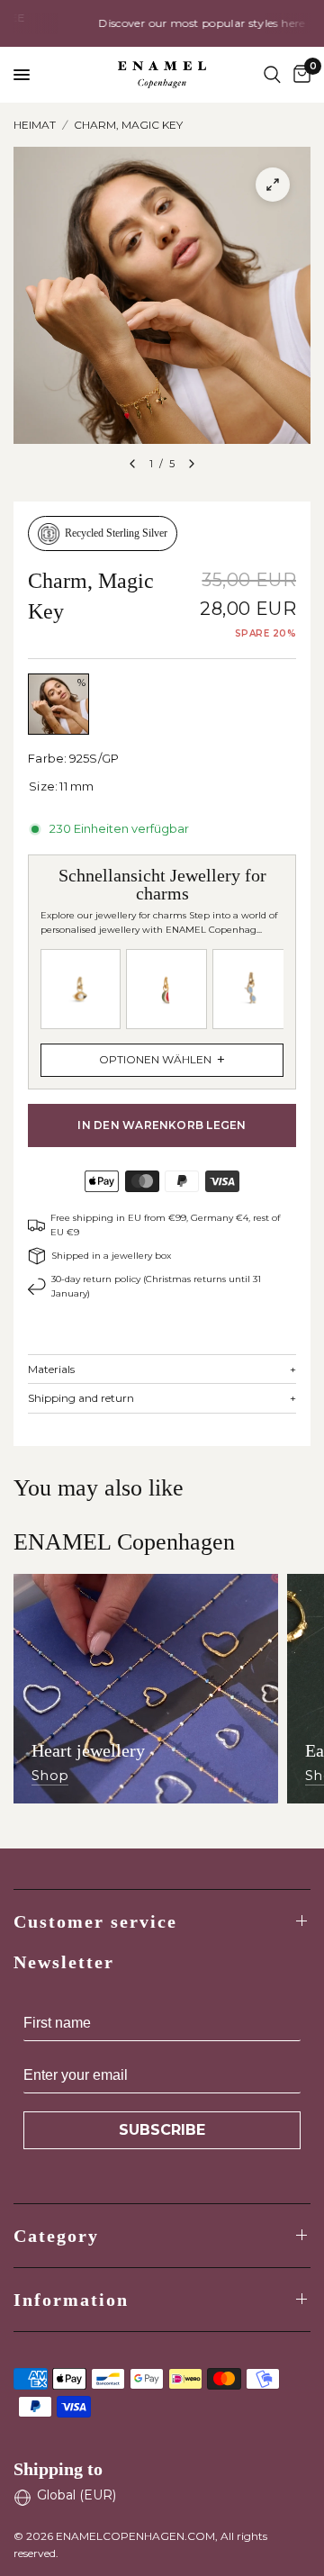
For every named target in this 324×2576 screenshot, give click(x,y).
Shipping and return (162, 1398)
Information (71, 2300)
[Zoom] (273, 185)
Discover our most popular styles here (175, 23)
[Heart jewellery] (146, 1689)
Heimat (35, 125)
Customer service (95, 1921)
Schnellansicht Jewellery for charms (159, 967)
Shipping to (58, 2469)
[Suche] (272, 75)
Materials (162, 1369)
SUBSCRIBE (162, 2130)
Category (56, 2236)
